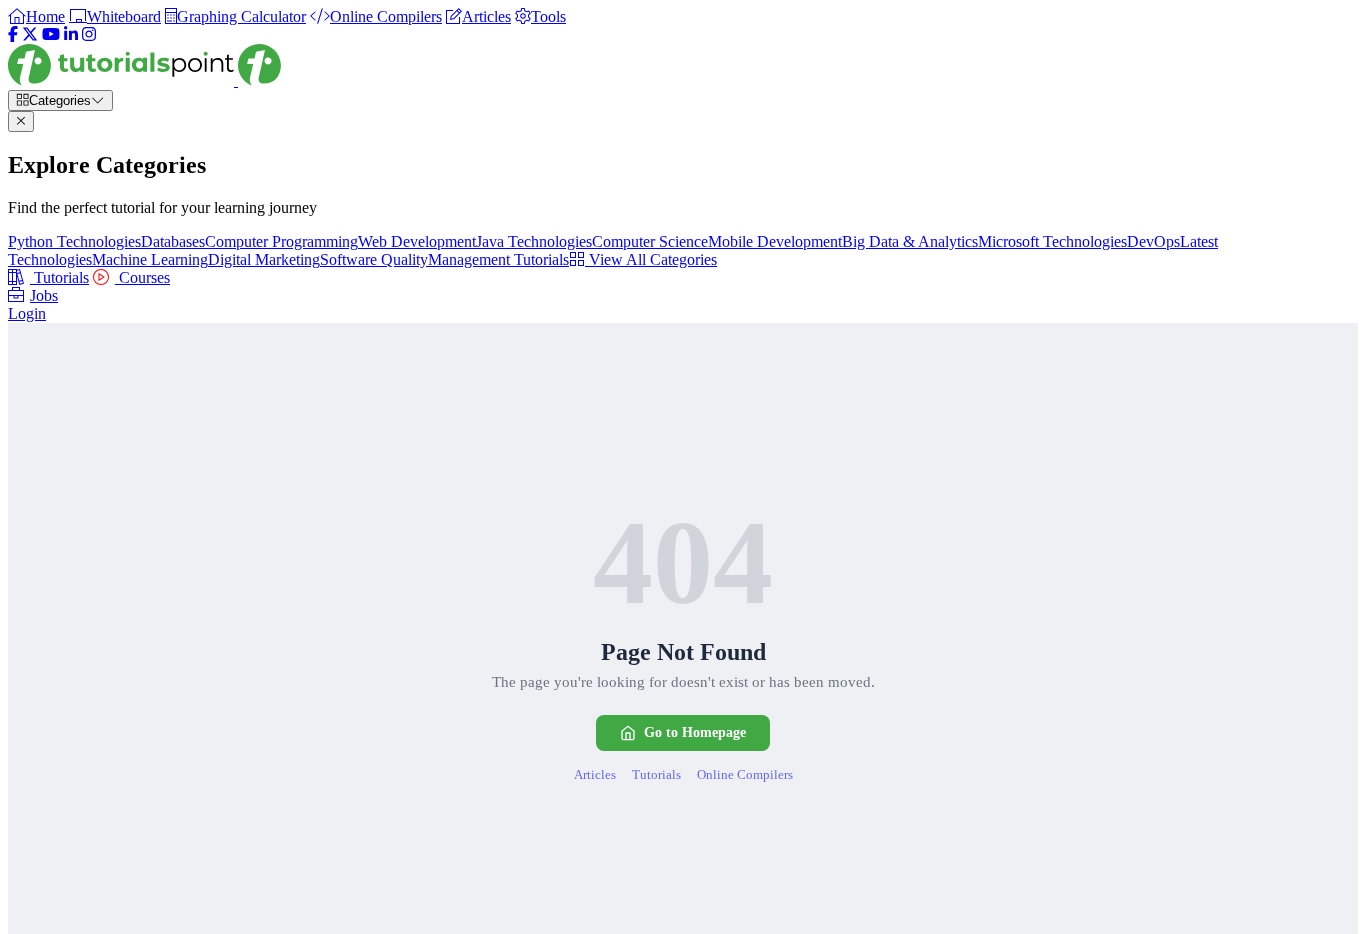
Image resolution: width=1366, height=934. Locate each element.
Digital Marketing (264, 259)
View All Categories (651, 259)
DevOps (1153, 241)
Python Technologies (74, 241)
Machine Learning (150, 259)
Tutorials (59, 277)
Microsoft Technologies (1052, 241)
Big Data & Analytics (910, 241)
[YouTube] (51, 34)
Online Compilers (745, 774)
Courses (142, 277)
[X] (30, 34)
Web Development (417, 241)
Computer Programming (281, 241)
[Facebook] (13, 34)
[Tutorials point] (144, 80)
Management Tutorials (498, 259)
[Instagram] (89, 34)
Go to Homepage (695, 732)
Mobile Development (775, 241)
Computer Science (650, 241)
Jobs (44, 295)
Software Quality (374, 259)
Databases (173, 241)
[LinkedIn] (71, 34)
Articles (595, 774)
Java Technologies (534, 241)
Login (27, 313)
